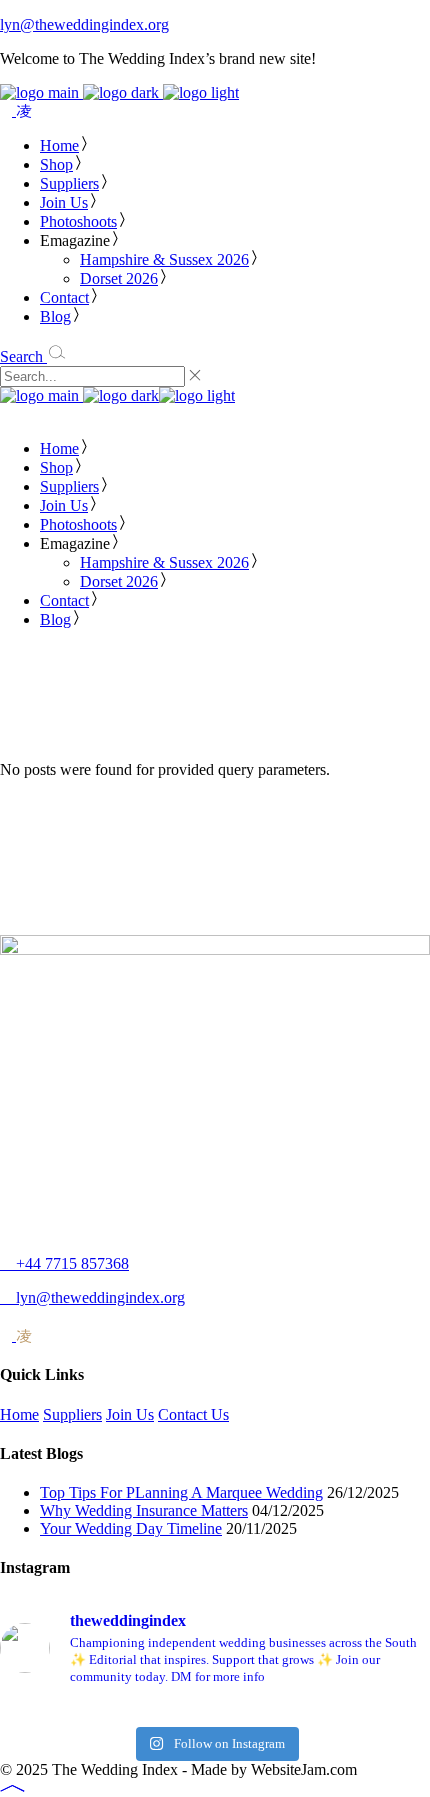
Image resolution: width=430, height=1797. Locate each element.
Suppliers (72, 1414)
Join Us (130, 1414)
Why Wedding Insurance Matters (144, 1510)
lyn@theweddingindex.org (84, 24)
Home (19, 1414)
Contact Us (193, 1414)
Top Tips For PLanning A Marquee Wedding (181, 1492)
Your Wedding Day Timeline (131, 1528)
